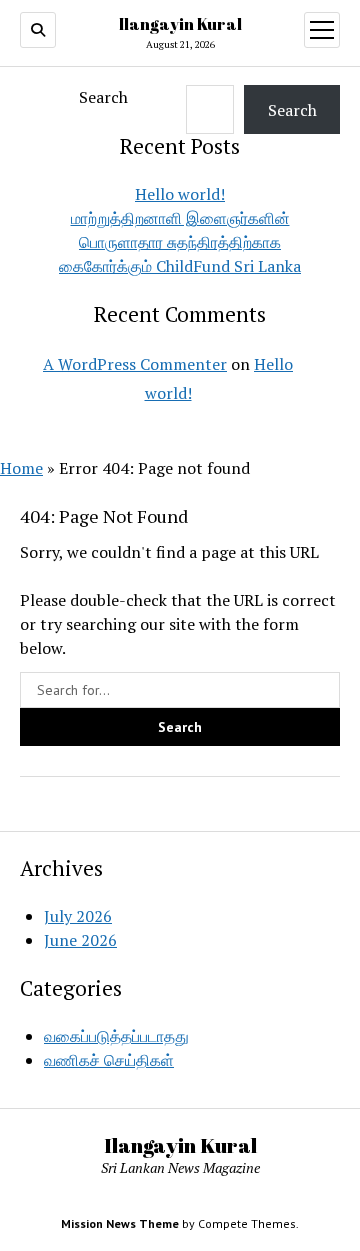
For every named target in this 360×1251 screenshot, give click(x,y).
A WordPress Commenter (135, 364)
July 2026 (78, 916)
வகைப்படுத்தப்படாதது (116, 1036)
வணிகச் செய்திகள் (109, 1060)
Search (103, 97)
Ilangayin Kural (180, 24)
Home (21, 468)
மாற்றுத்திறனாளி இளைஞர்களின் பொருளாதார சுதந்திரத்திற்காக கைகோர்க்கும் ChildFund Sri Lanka (180, 242)
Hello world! (180, 194)
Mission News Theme (120, 1223)
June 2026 (80, 940)
